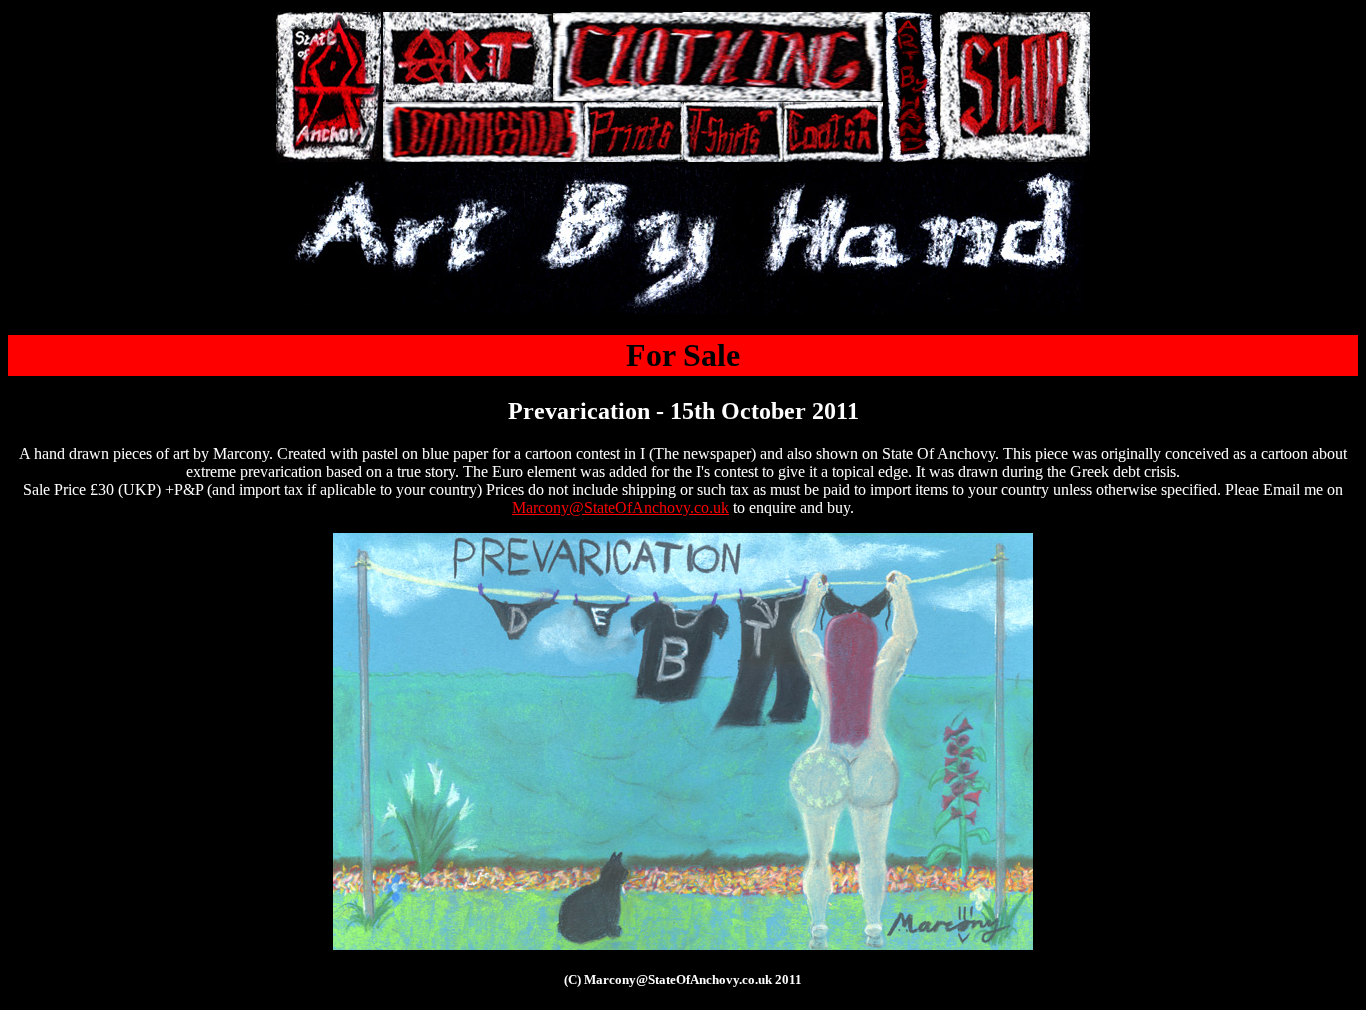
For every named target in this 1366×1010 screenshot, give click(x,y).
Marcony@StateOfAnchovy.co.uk (620, 507)
